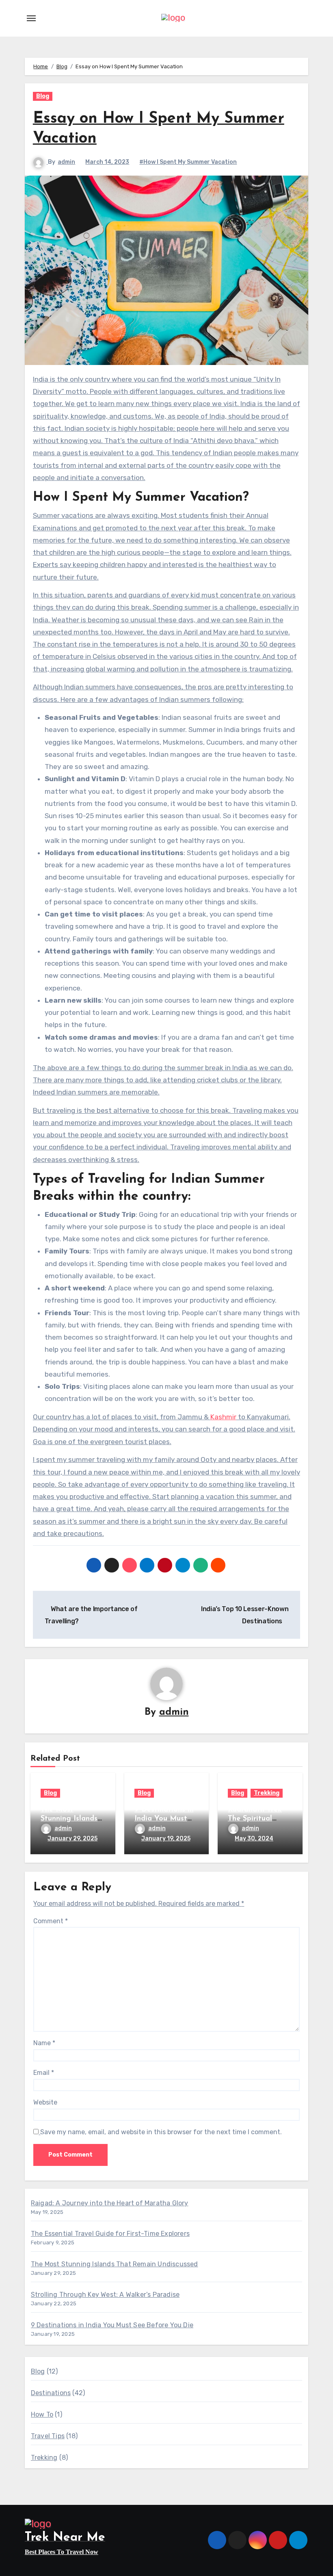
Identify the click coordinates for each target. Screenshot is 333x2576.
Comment (51, 1921)
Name (44, 2043)
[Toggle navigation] (31, 18)
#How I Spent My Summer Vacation (188, 162)
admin (66, 162)
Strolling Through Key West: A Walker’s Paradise (105, 2295)
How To (42, 2414)
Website (45, 2102)
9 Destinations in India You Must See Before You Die (112, 2325)
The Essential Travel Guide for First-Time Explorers (110, 2234)
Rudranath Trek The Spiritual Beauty (255, 1819)
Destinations (51, 2393)
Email (44, 2073)
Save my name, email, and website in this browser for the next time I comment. (161, 2132)
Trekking (267, 1793)
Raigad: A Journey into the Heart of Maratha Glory (110, 2203)
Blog (43, 96)
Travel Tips (48, 2436)
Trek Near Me (65, 2538)
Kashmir (223, 1417)
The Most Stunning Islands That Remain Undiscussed (115, 2264)
